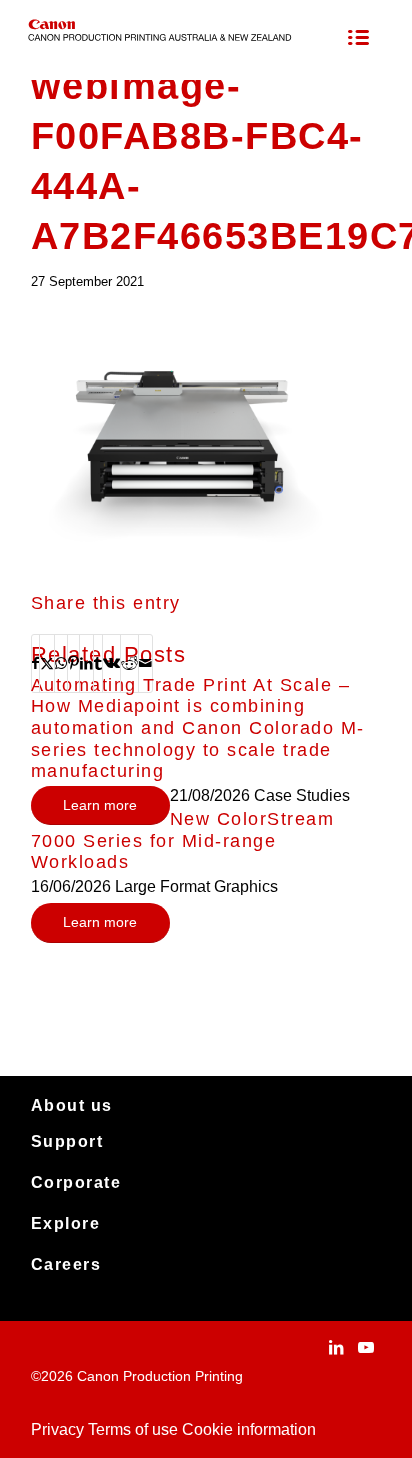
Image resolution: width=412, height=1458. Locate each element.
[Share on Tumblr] (98, 663)
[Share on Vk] (111, 663)
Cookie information (249, 1429)
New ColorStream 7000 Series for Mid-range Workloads (183, 840)
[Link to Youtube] (366, 1347)
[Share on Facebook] (35, 663)
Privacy (57, 1429)
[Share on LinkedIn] (86, 663)
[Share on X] (47, 663)
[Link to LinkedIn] (336, 1347)
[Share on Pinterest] (73, 663)
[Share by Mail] (145, 663)
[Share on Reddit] (129, 663)
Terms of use (133, 1429)
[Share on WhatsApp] (61, 663)
